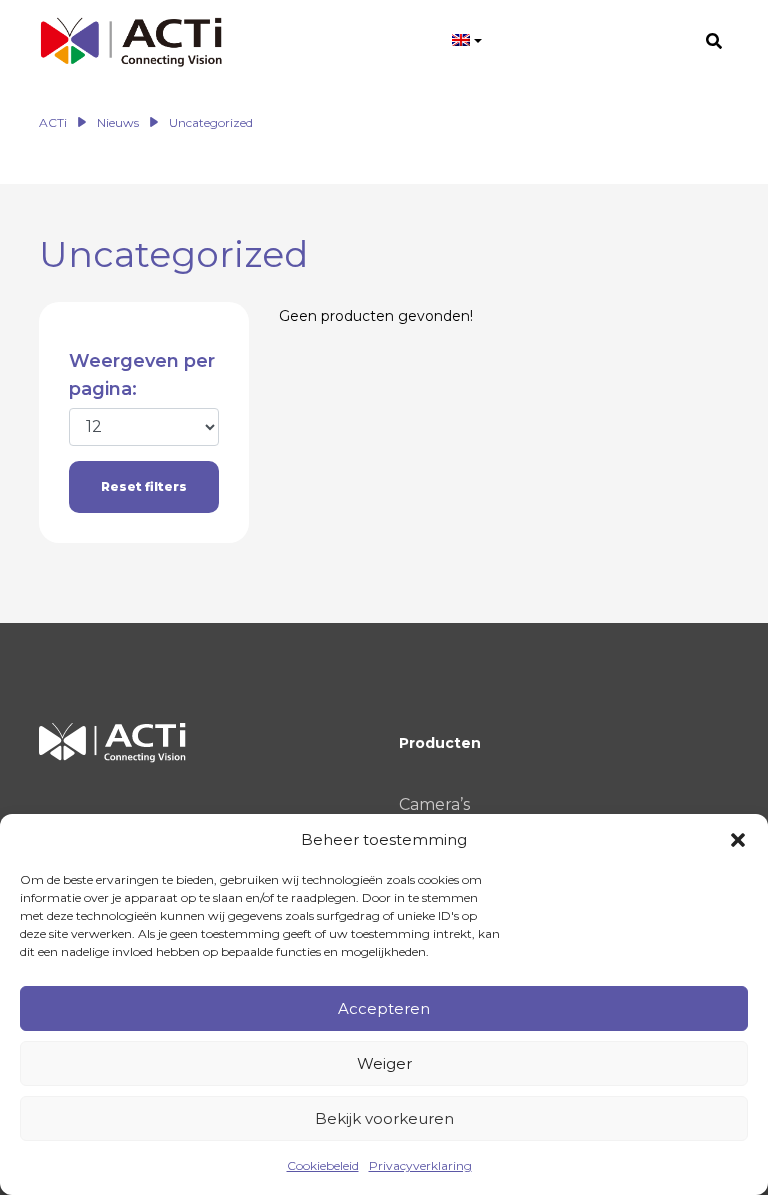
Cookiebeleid (323, 1165)
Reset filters (144, 486)
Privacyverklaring (420, 1165)
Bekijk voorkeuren (384, 1118)
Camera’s (434, 804)
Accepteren (384, 1008)
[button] (738, 840)
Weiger (384, 1063)
